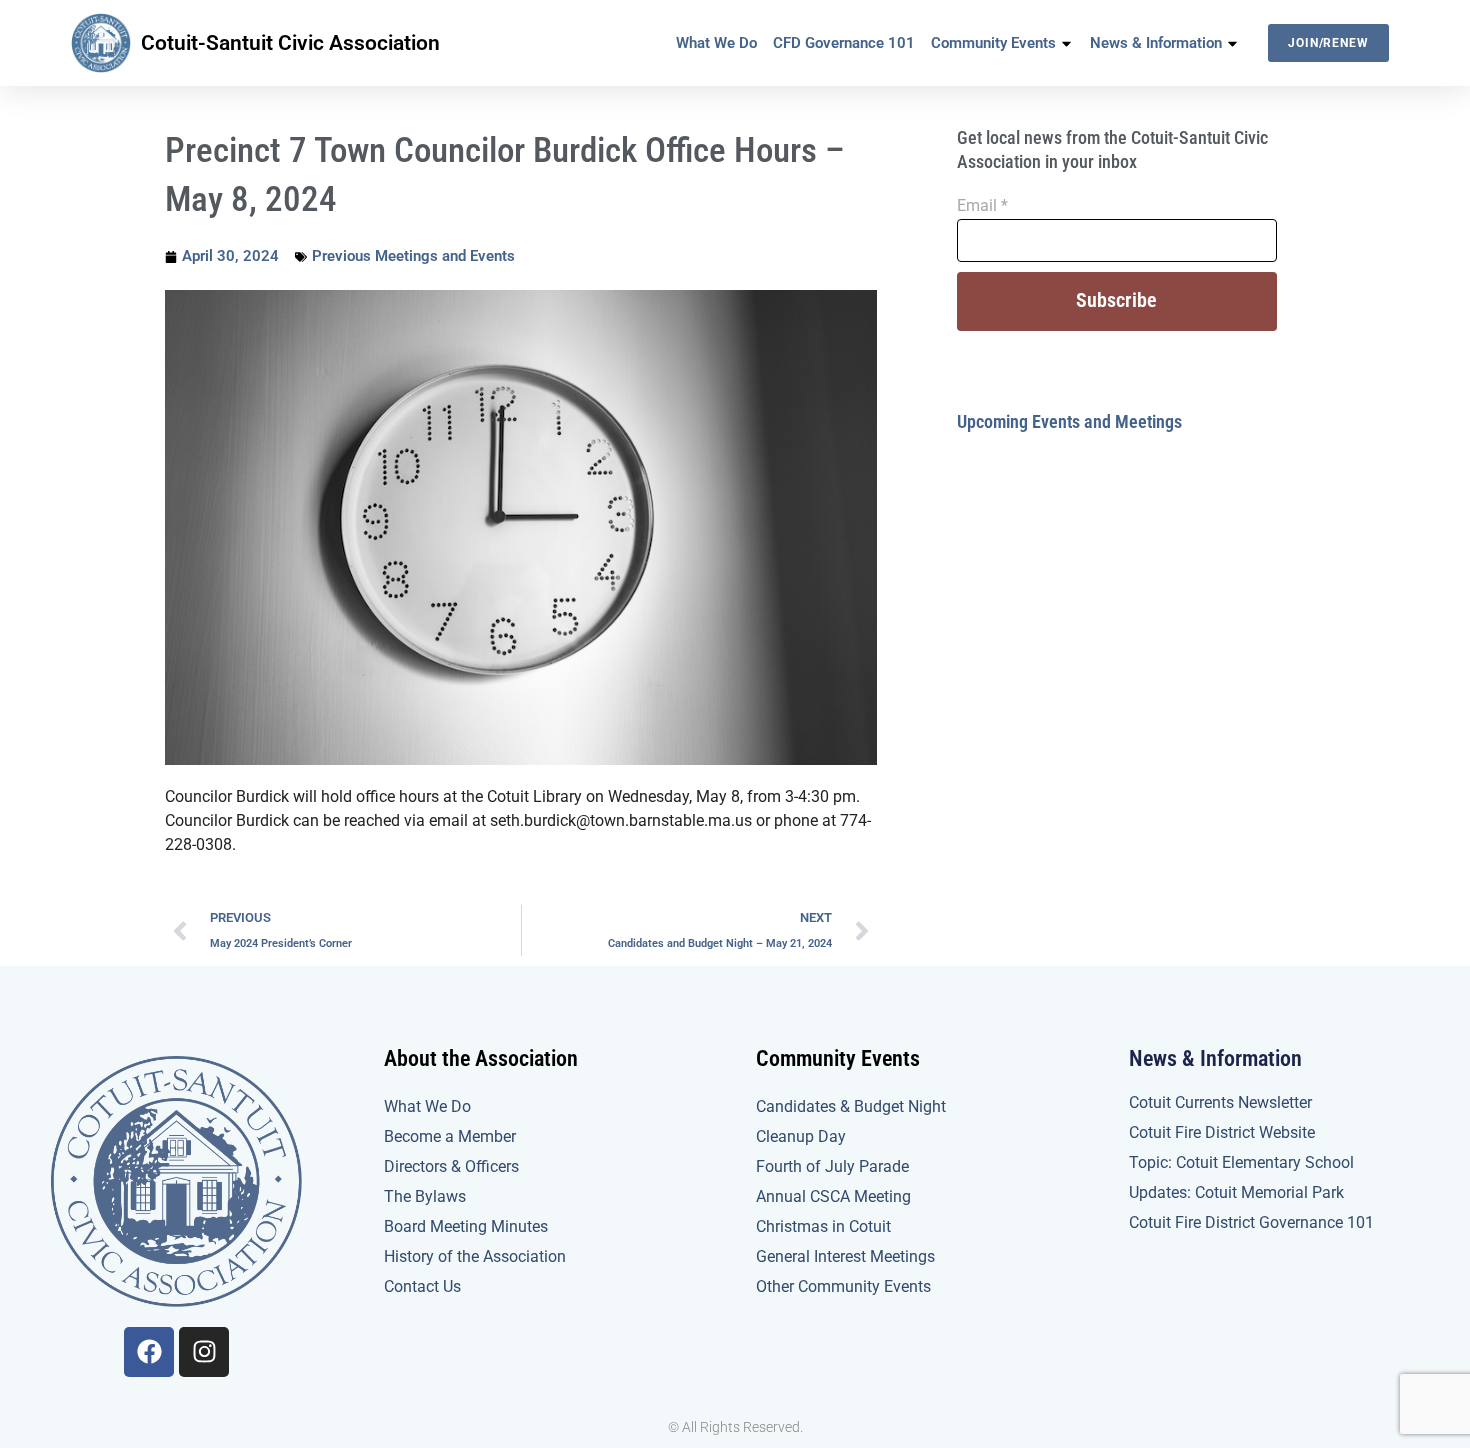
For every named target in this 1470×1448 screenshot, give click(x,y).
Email (982, 205)
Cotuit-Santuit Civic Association (290, 43)
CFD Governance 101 (844, 43)
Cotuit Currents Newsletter (1220, 1102)
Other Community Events (843, 1286)
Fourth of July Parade (832, 1166)
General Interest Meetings (845, 1256)
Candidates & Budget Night (851, 1106)
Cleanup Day (801, 1136)
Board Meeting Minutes (466, 1226)
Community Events (993, 43)
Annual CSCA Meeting (833, 1196)
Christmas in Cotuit (823, 1226)
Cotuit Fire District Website (1222, 1132)
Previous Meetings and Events (413, 256)
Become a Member (450, 1136)
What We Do (716, 43)
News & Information (1156, 43)
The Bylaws (425, 1196)
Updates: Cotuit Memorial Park (1236, 1192)
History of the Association (475, 1256)
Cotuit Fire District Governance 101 (1251, 1222)
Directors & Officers (451, 1166)
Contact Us (422, 1286)
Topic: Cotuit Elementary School (1241, 1162)
